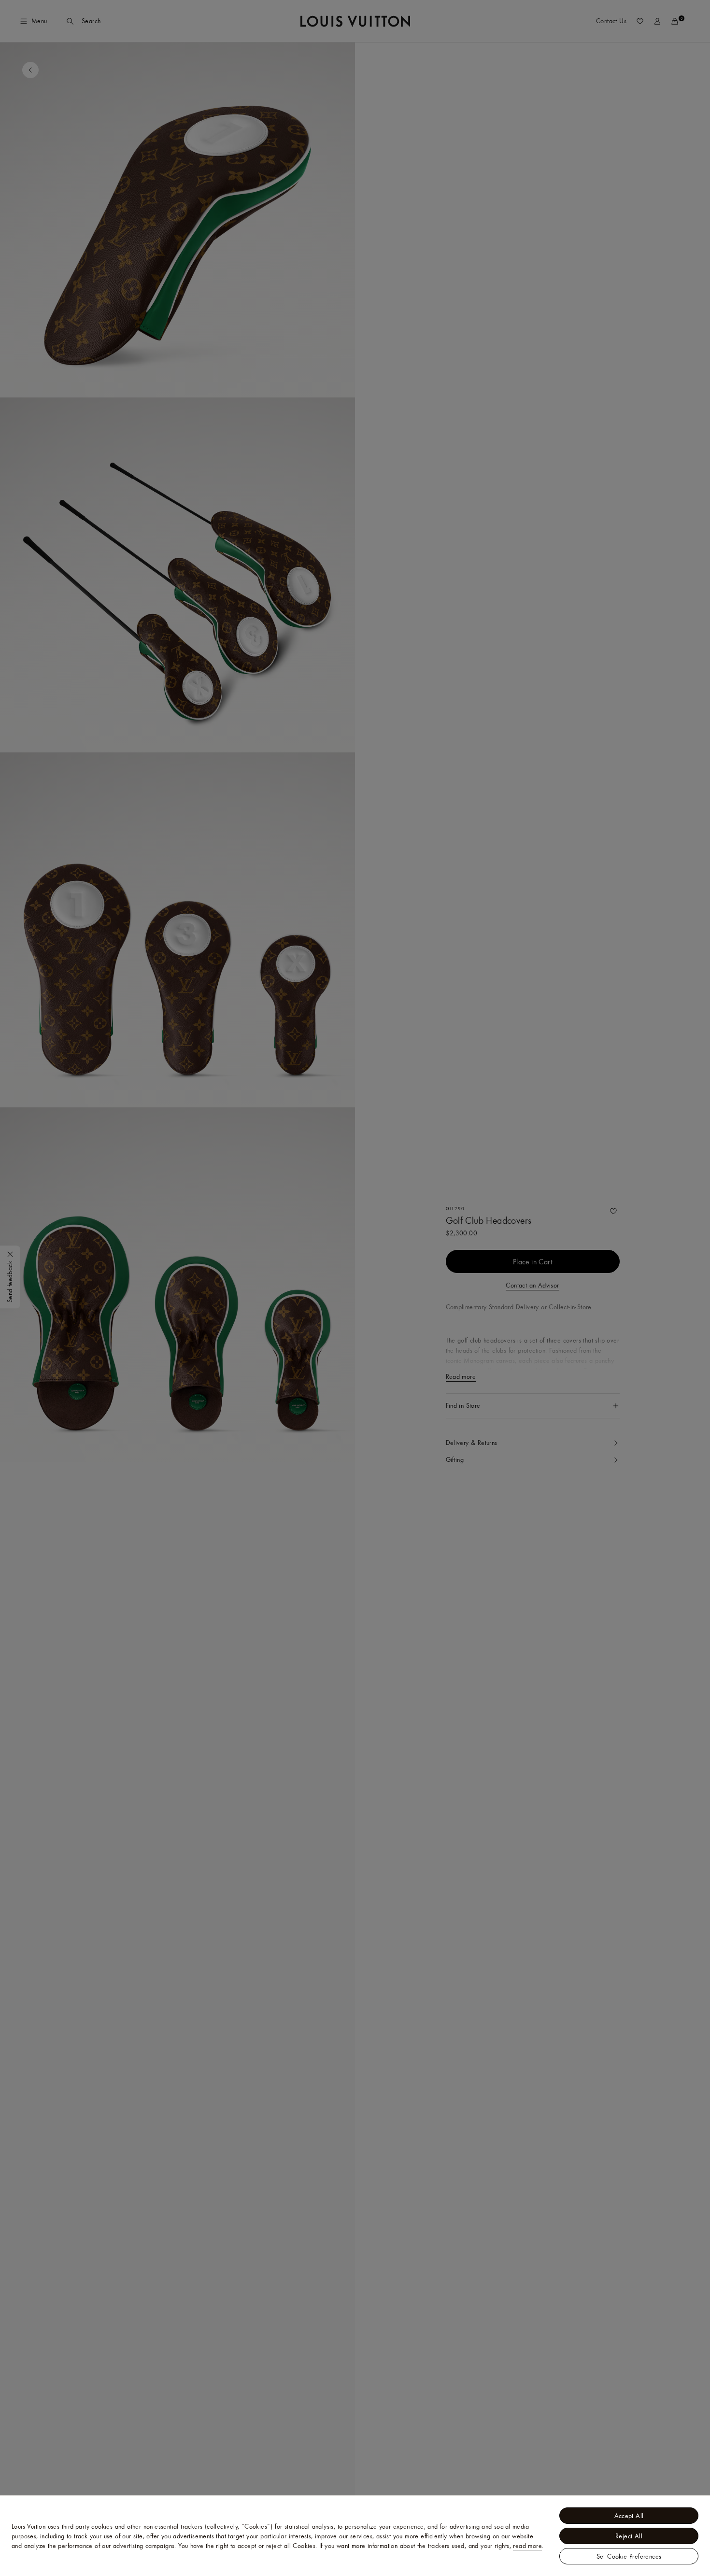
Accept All (629, 2516)
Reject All (629, 2536)
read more (527, 2546)
